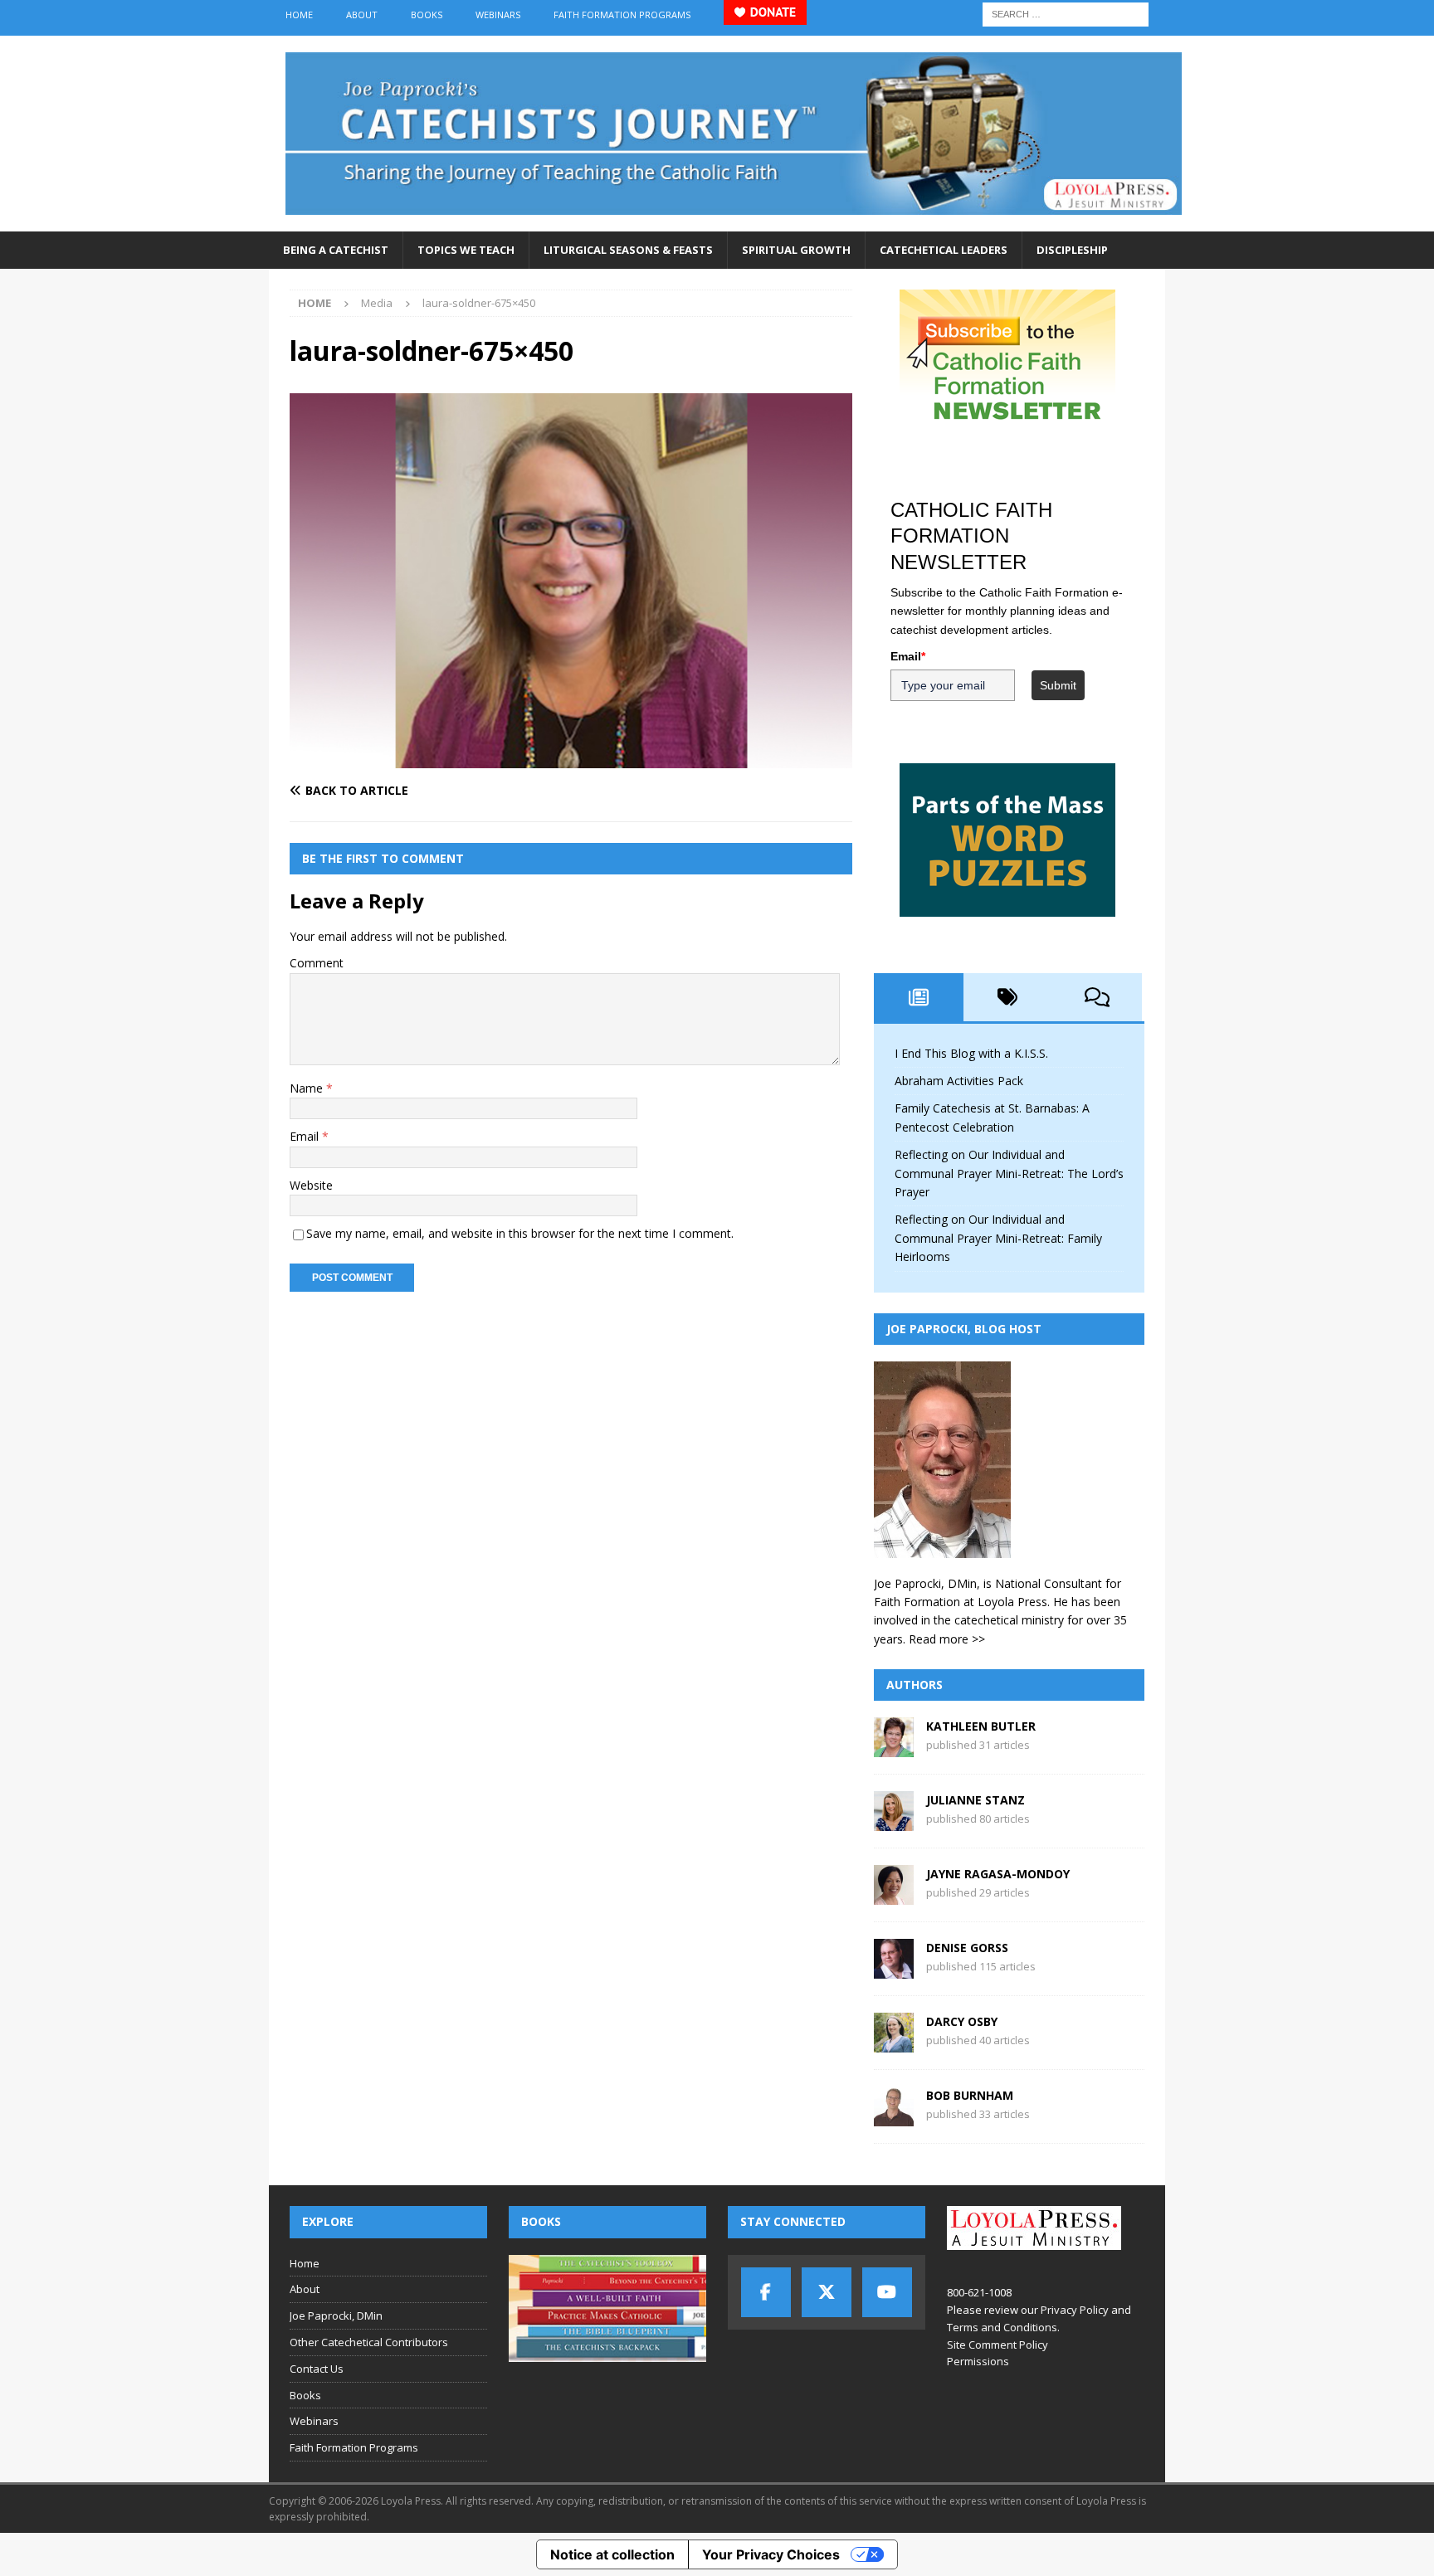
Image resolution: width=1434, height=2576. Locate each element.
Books (427, 15)
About (362, 15)
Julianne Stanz (976, 1800)
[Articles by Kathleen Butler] (894, 1748)
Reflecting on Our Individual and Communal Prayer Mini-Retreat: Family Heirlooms (998, 1238)
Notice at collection (612, 2554)
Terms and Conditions (1002, 2327)
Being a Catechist (336, 250)
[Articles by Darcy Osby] (894, 2043)
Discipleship (1072, 250)
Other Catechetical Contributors (369, 2342)
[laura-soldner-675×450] (571, 758)
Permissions (978, 2361)
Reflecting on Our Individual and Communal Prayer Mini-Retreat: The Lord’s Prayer (1009, 1173)
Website (311, 1185)
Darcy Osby (962, 2021)
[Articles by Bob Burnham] (894, 2117)
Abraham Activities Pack (959, 1081)
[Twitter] (827, 2292)
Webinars (498, 15)
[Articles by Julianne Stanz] (894, 1821)
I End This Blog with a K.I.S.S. (971, 1053)
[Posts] (919, 997)
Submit (1058, 685)
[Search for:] (1066, 13)
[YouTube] (887, 2292)
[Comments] (1097, 997)
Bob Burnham (970, 2095)
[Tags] (1008, 997)
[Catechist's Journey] (734, 222)
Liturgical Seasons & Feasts (628, 250)
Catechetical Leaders (944, 250)
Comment (317, 963)
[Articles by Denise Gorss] (894, 1969)
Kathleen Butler (981, 1726)
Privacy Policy (1075, 2310)
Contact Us (317, 2369)
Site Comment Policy (997, 2345)
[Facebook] (766, 2292)
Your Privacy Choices (771, 2554)
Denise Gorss (967, 1948)
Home (299, 15)
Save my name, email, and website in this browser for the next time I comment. (520, 1233)
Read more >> (947, 1639)
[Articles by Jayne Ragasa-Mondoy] (894, 1895)
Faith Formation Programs (622, 15)
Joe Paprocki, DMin (336, 2315)
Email (306, 1136)
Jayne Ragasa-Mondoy (998, 1874)
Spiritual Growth (796, 250)
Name (308, 1088)
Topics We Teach (466, 250)
